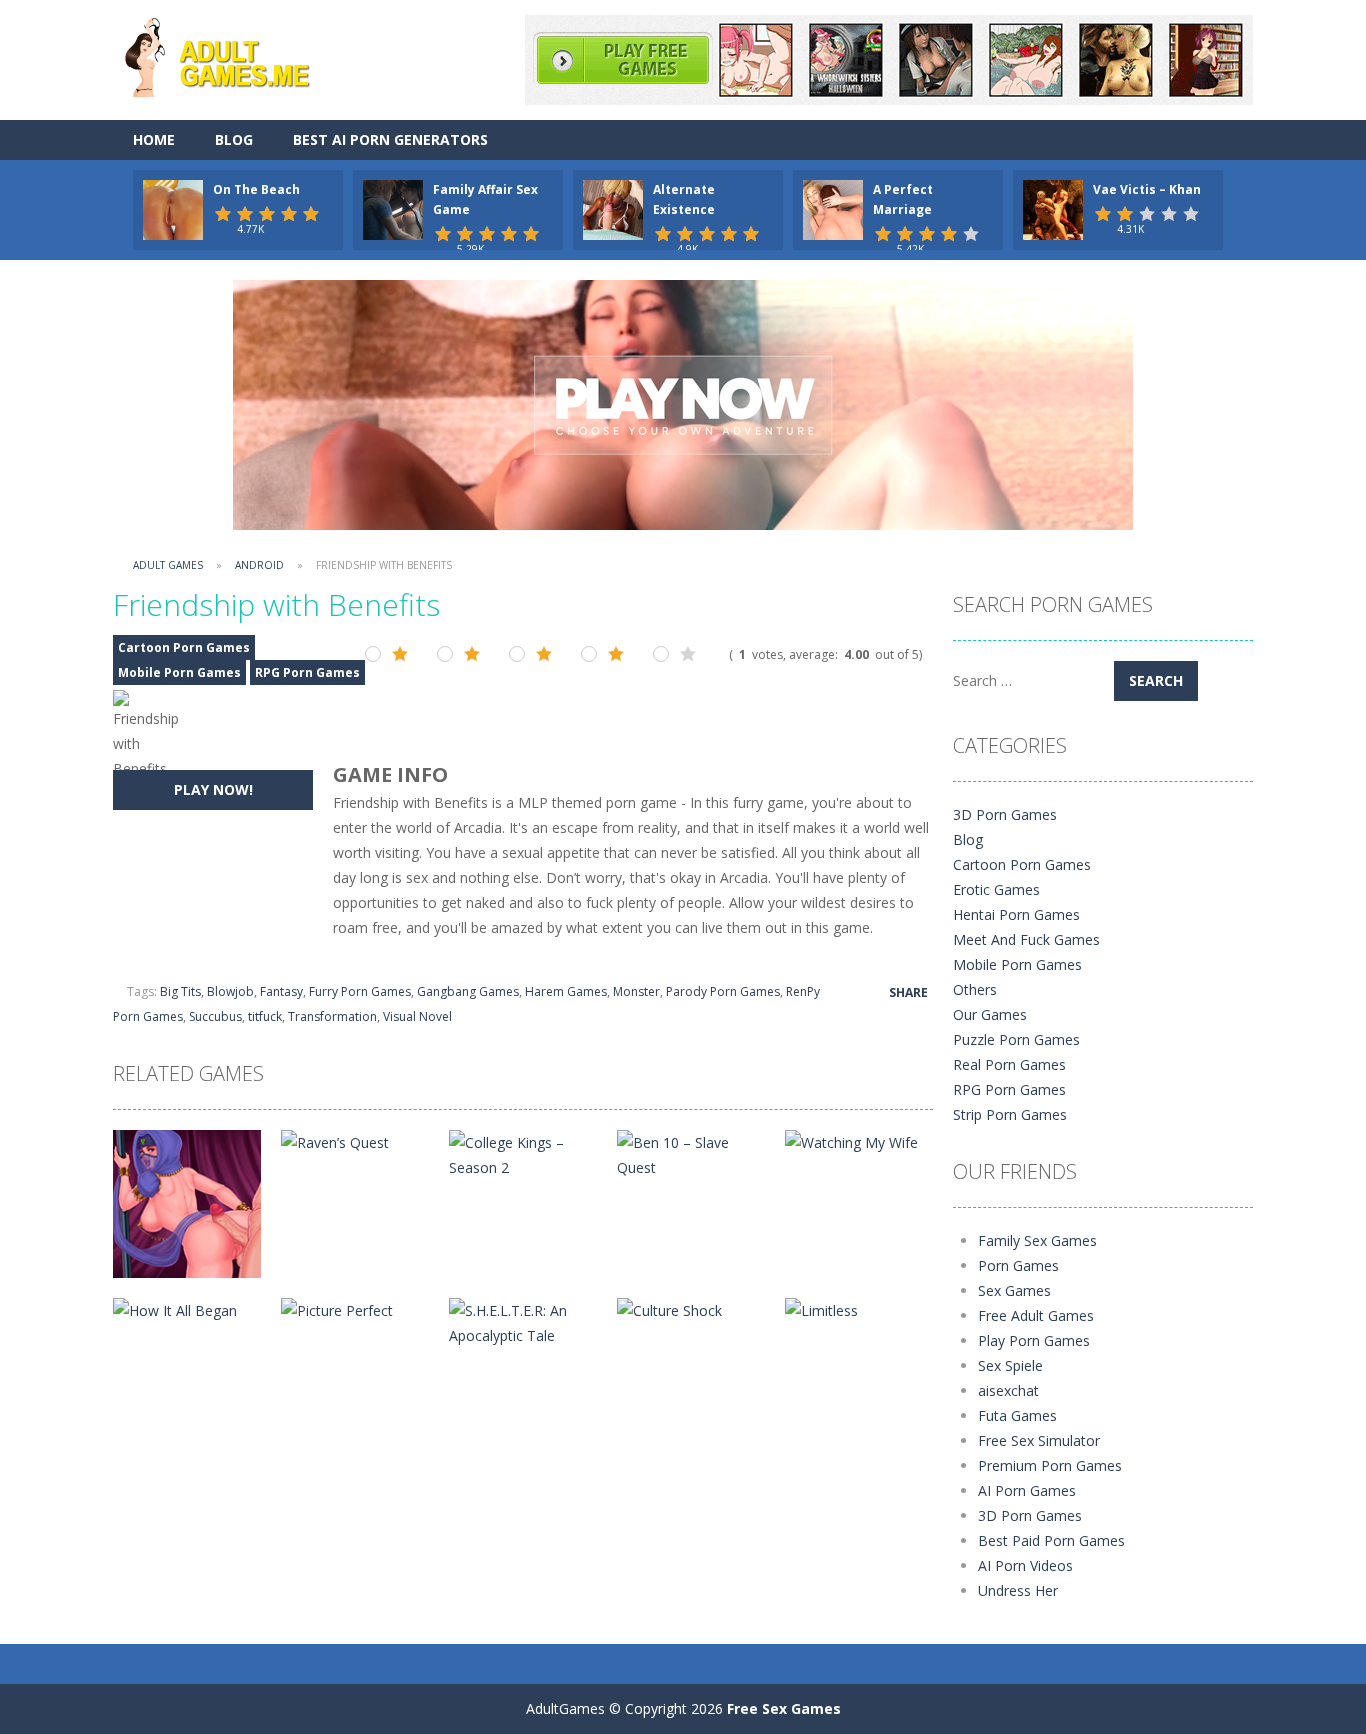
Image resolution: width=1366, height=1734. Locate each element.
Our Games (990, 1014)
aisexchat (1008, 1390)
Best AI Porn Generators (390, 139)
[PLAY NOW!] (173, 208)
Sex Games (1014, 1290)
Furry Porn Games (360, 991)
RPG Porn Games (307, 672)
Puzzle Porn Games (1016, 1039)
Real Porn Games (1009, 1064)
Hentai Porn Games (1016, 914)
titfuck (265, 1016)
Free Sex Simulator (1039, 1440)
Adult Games (168, 565)
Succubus (215, 1016)
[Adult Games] (235, 54)
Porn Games (1018, 1265)
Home (154, 139)
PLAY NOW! (213, 789)
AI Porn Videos (1025, 1565)
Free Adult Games (1036, 1315)
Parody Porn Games (723, 991)
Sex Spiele (1010, 1365)
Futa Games (1017, 1415)
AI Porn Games (1027, 1490)
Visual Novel (417, 1016)
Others (975, 989)
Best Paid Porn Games (1051, 1540)
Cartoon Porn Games (184, 647)
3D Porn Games (1005, 814)
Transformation (332, 1016)
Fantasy (281, 991)
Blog (234, 139)
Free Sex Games (784, 1708)
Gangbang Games (468, 991)
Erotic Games (996, 889)
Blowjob (230, 991)
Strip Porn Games (1010, 1114)
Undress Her (1018, 1590)
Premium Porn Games (1050, 1465)
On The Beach (256, 189)
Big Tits (180, 991)
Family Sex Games (1037, 1240)
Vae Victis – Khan (1147, 189)
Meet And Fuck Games (1026, 939)
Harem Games (566, 991)
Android (259, 565)
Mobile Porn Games (179, 672)
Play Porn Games (1034, 1340)
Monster (636, 991)
